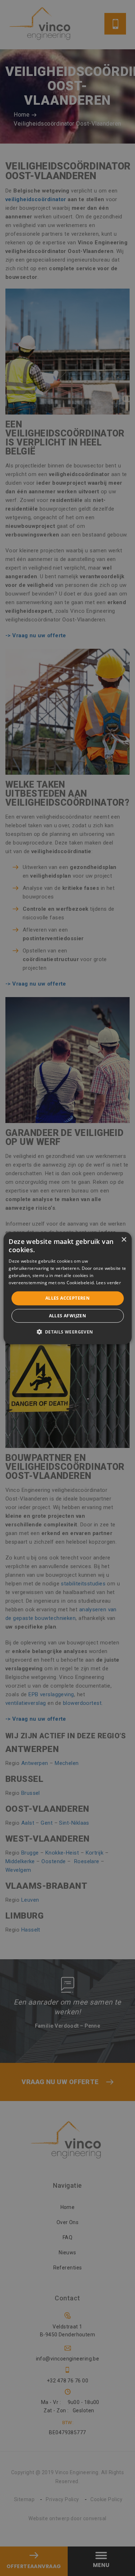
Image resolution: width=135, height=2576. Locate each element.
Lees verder (109, 1282)
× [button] (124, 1239)
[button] (67, 1332)
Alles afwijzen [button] (68, 1316)
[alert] (67, 1288)
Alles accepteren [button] (67, 1298)
